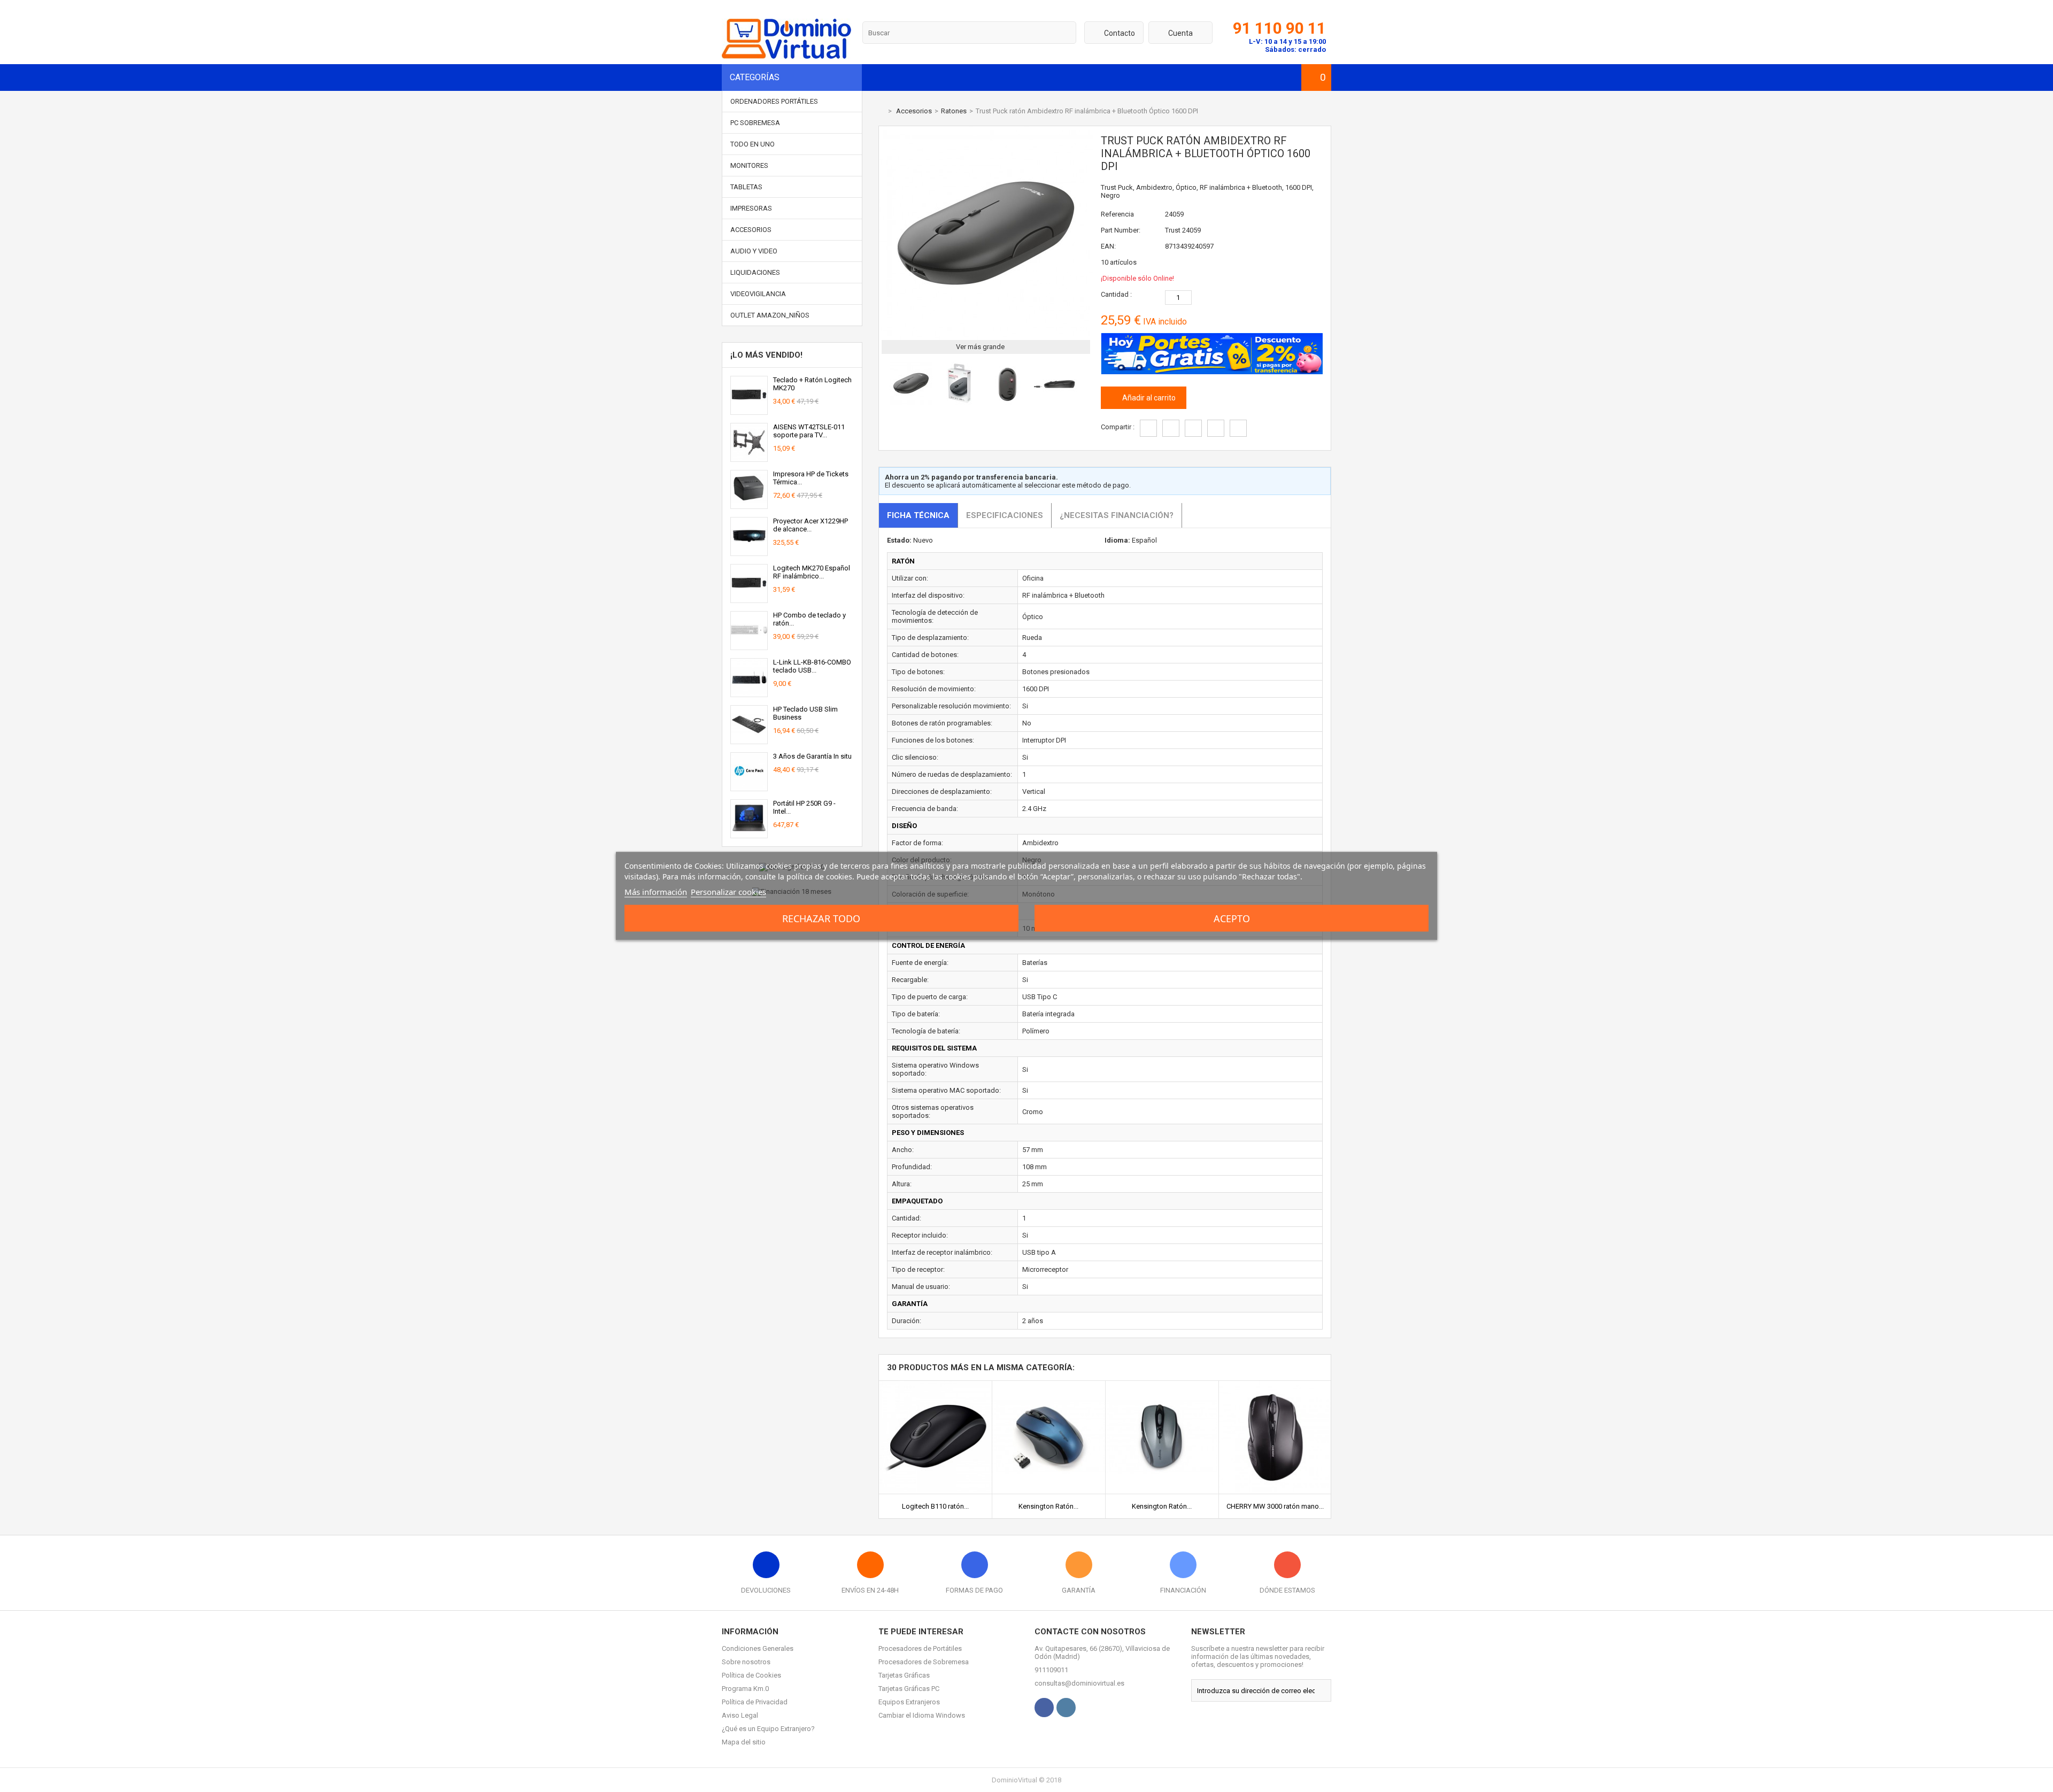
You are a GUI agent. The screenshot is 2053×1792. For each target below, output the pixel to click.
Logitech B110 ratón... (935, 1506)
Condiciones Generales (758, 1648)
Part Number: (1121, 230)
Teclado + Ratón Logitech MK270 (812, 384)
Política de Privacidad (755, 1702)
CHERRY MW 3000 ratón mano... (1275, 1506)
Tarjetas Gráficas (904, 1675)
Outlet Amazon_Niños (770, 315)
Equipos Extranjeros (909, 1702)
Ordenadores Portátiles (774, 101)
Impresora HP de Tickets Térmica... (811, 478)
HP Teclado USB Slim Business (805, 713)
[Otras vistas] (884, 385)
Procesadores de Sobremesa (924, 1662)
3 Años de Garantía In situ (812, 756)
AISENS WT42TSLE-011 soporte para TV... (809, 431)
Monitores (749, 165)
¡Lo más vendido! (766, 355)
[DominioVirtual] (786, 56)
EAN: (1108, 246)
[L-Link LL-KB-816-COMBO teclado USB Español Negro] (749, 693)
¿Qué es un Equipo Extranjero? (768, 1729)
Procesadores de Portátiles (920, 1648)
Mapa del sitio (744, 1742)
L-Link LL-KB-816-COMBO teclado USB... (812, 666)
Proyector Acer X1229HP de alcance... (811, 525)
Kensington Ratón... (1048, 1506)
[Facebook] (1044, 1708)
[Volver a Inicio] (881, 111)
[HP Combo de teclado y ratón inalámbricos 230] (749, 646)
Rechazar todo (821, 918)
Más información (656, 892)
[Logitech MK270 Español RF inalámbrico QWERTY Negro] (749, 598)
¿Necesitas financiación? (1117, 515)
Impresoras (751, 208)
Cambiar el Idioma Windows (922, 1715)
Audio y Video (754, 251)
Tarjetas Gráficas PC (909, 1689)
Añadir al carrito (1148, 398)
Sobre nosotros (746, 1662)
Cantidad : (1116, 294)
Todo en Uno (752, 144)
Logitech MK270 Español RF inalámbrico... (812, 572)
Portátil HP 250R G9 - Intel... (804, 807)
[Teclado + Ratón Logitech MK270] (749, 410)
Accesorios (751, 230)
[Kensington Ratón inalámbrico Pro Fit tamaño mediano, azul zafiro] (1049, 1385)
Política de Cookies (751, 1675)
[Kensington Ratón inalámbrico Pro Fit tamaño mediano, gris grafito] (1162, 1385)
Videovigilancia (758, 294)
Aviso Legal (740, 1715)
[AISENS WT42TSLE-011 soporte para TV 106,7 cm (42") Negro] (749, 457)
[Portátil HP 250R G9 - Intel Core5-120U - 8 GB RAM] (749, 834)
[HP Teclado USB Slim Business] (749, 740)
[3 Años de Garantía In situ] (749, 787)
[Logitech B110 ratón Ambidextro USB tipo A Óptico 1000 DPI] (935, 1385)
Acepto (1232, 918)
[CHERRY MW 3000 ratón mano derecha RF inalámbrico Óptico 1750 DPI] (1275, 1385)
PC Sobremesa (755, 123)
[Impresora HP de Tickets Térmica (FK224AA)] (749, 504)
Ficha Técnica (918, 515)
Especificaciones (1005, 515)
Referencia (1117, 214)
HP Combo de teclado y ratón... (809, 619)
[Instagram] (1066, 1708)
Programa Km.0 (745, 1689)
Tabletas (746, 187)
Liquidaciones (755, 272)
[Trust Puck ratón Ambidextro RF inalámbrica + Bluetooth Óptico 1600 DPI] (911, 402)
